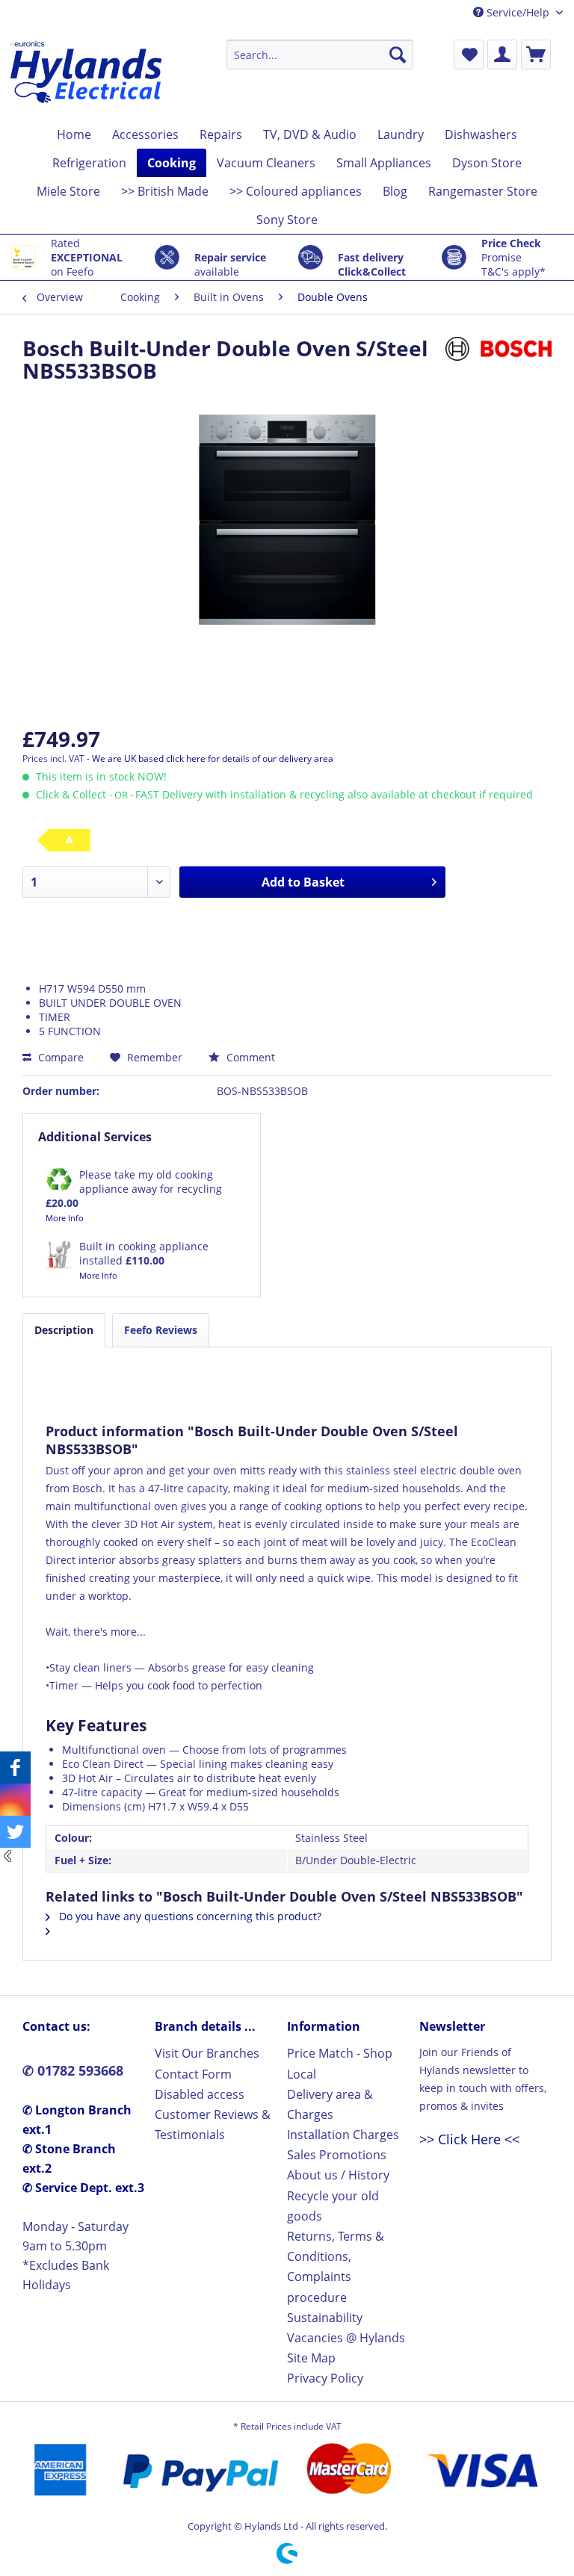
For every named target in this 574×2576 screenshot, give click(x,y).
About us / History (338, 2175)
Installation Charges (343, 2135)
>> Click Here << (469, 2139)
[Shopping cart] (536, 55)
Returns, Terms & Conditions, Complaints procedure (336, 2267)
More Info (65, 1218)
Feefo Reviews (161, 1330)
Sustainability (325, 2318)
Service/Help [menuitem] (518, 12)
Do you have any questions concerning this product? (189, 1916)
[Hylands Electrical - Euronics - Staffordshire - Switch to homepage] (87, 76)
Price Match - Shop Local (340, 2063)
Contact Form (193, 2074)
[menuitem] (320, 55)
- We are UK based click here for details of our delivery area (210, 758)
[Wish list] (469, 55)
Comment (249, 1057)
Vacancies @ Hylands (346, 2338)
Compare (59, 1057)
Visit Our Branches (207, 2053)
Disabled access (200, 2094)
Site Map (311, 2358)
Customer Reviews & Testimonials (213, 2125)
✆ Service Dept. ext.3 (83, 2188)
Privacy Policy (325, 2378)
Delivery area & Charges (330, 2104)
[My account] (502, 55)
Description (64, 1330)
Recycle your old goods (333, 2206)
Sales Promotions (337, 2155)
